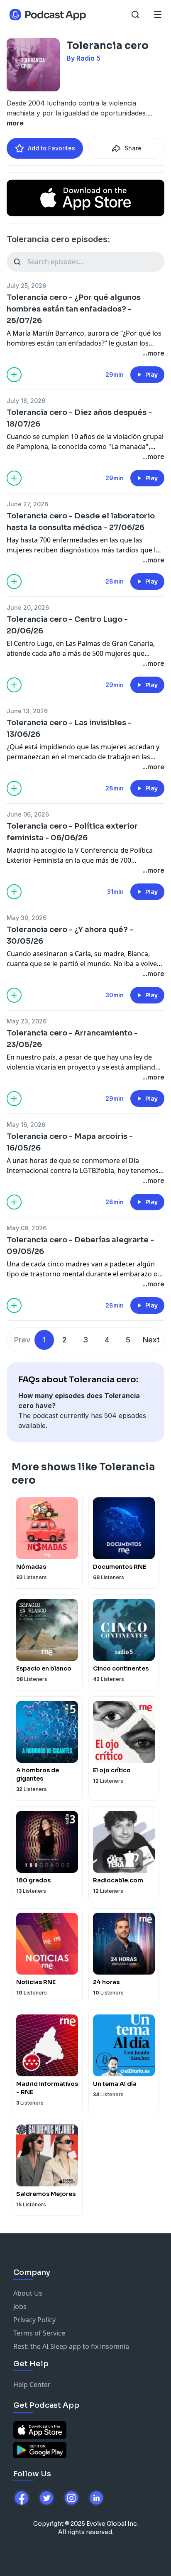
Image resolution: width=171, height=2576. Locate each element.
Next (151, 1340)
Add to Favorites (51, 148)
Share (133, 148)
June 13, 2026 (27, 711)
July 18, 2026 (26, 401)
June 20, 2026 (28, 607)
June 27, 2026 (27, 504)
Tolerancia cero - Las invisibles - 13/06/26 (69, 729)
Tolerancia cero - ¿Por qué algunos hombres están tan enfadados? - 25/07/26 (74, 309)
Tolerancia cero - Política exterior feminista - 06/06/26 (72, 832)
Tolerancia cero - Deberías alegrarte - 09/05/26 (80, 1246)
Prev (22, 1340)
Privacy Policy (34, 2320)
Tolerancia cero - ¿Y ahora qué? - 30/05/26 (70, 935)
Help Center (32, 2385)
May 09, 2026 (27, 1228)
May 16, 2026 (26, 1125)
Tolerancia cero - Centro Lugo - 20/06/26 (67, 625)
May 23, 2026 (27, 1021)
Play (151, 375)
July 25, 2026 (26, 286)
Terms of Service (39, 2333)
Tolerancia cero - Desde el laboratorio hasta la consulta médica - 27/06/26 (81, 522)
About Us (28, 2293)
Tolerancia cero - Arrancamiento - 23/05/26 (72, 1039)
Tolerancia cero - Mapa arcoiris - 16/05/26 (70, 1142)
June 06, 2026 (28, 814)
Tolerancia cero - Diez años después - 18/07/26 (79, 418)
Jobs (20, 2306)
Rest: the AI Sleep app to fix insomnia (71, 2346)
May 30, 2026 (27, 918)
